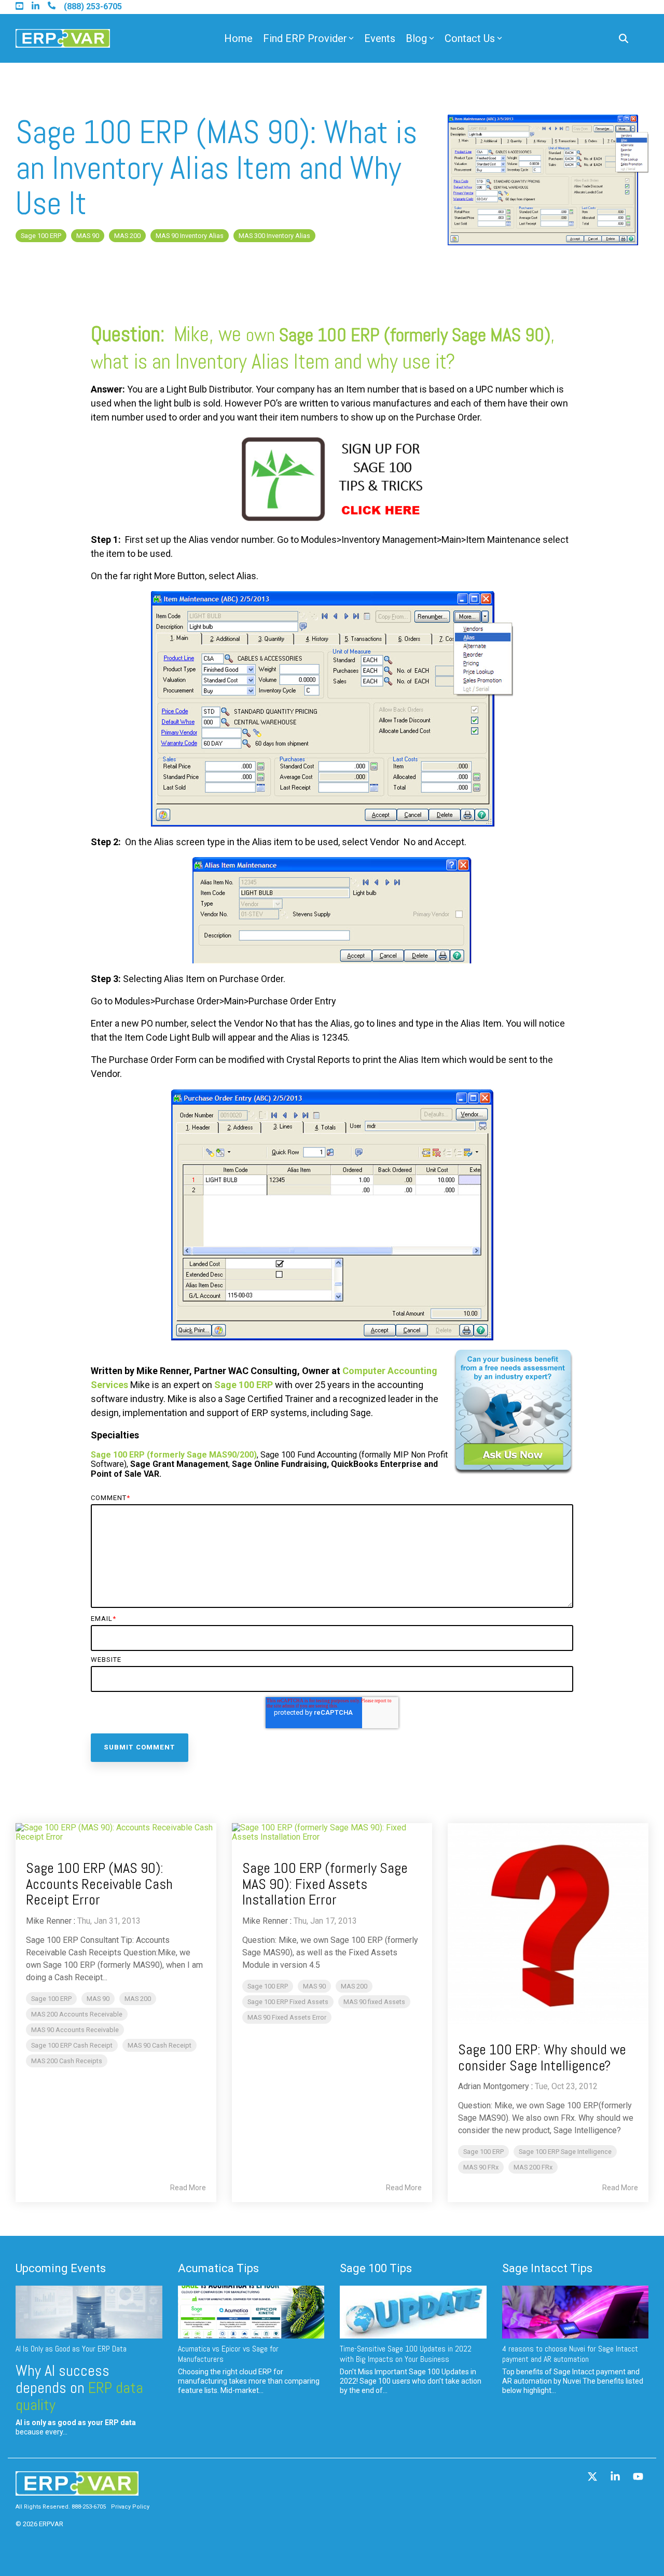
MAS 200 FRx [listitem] (533, 2167)
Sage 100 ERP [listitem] (51, 1999)
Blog (416, 38)
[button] (593, 2477)
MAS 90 (88, 236)
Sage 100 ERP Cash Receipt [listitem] (72, 2045)
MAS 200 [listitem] (138, 1999)
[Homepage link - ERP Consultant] (77, 2490)
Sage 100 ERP (41, 236)
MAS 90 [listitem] (98, 1999)
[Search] (624, 39)
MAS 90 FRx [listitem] (481, 2167)
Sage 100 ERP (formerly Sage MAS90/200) (174, 1455)
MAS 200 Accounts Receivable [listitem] (77, 2014)
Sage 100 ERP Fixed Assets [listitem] (288, 2002)
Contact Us (470, 38)
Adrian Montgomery (494, 2086)
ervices (113, 1385)
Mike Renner (49, 1921)
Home (238, 38)
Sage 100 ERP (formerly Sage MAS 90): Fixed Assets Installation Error (325, 1884)
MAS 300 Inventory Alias (274, 236)
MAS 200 (127, 236)
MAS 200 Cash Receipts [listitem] (67, 2061)
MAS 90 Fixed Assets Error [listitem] (287, 2017)
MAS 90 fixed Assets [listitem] (374, 2002)
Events (380, 38)
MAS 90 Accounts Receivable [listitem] (75, 2030)
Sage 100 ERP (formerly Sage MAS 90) (415, 335)
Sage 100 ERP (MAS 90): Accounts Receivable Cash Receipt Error (99, 1884)
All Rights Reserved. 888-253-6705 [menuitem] (61, 2507)
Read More (188, 2188)
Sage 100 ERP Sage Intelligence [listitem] (565, 2152)
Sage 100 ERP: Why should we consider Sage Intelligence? (542, 2057)
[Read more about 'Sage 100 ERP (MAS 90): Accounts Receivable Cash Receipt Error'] (116, 1833)
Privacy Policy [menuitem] (130, 2507)
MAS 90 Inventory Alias (190, 236)
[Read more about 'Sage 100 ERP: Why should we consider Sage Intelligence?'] (548, 1923)
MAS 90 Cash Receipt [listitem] (160, 2045)
